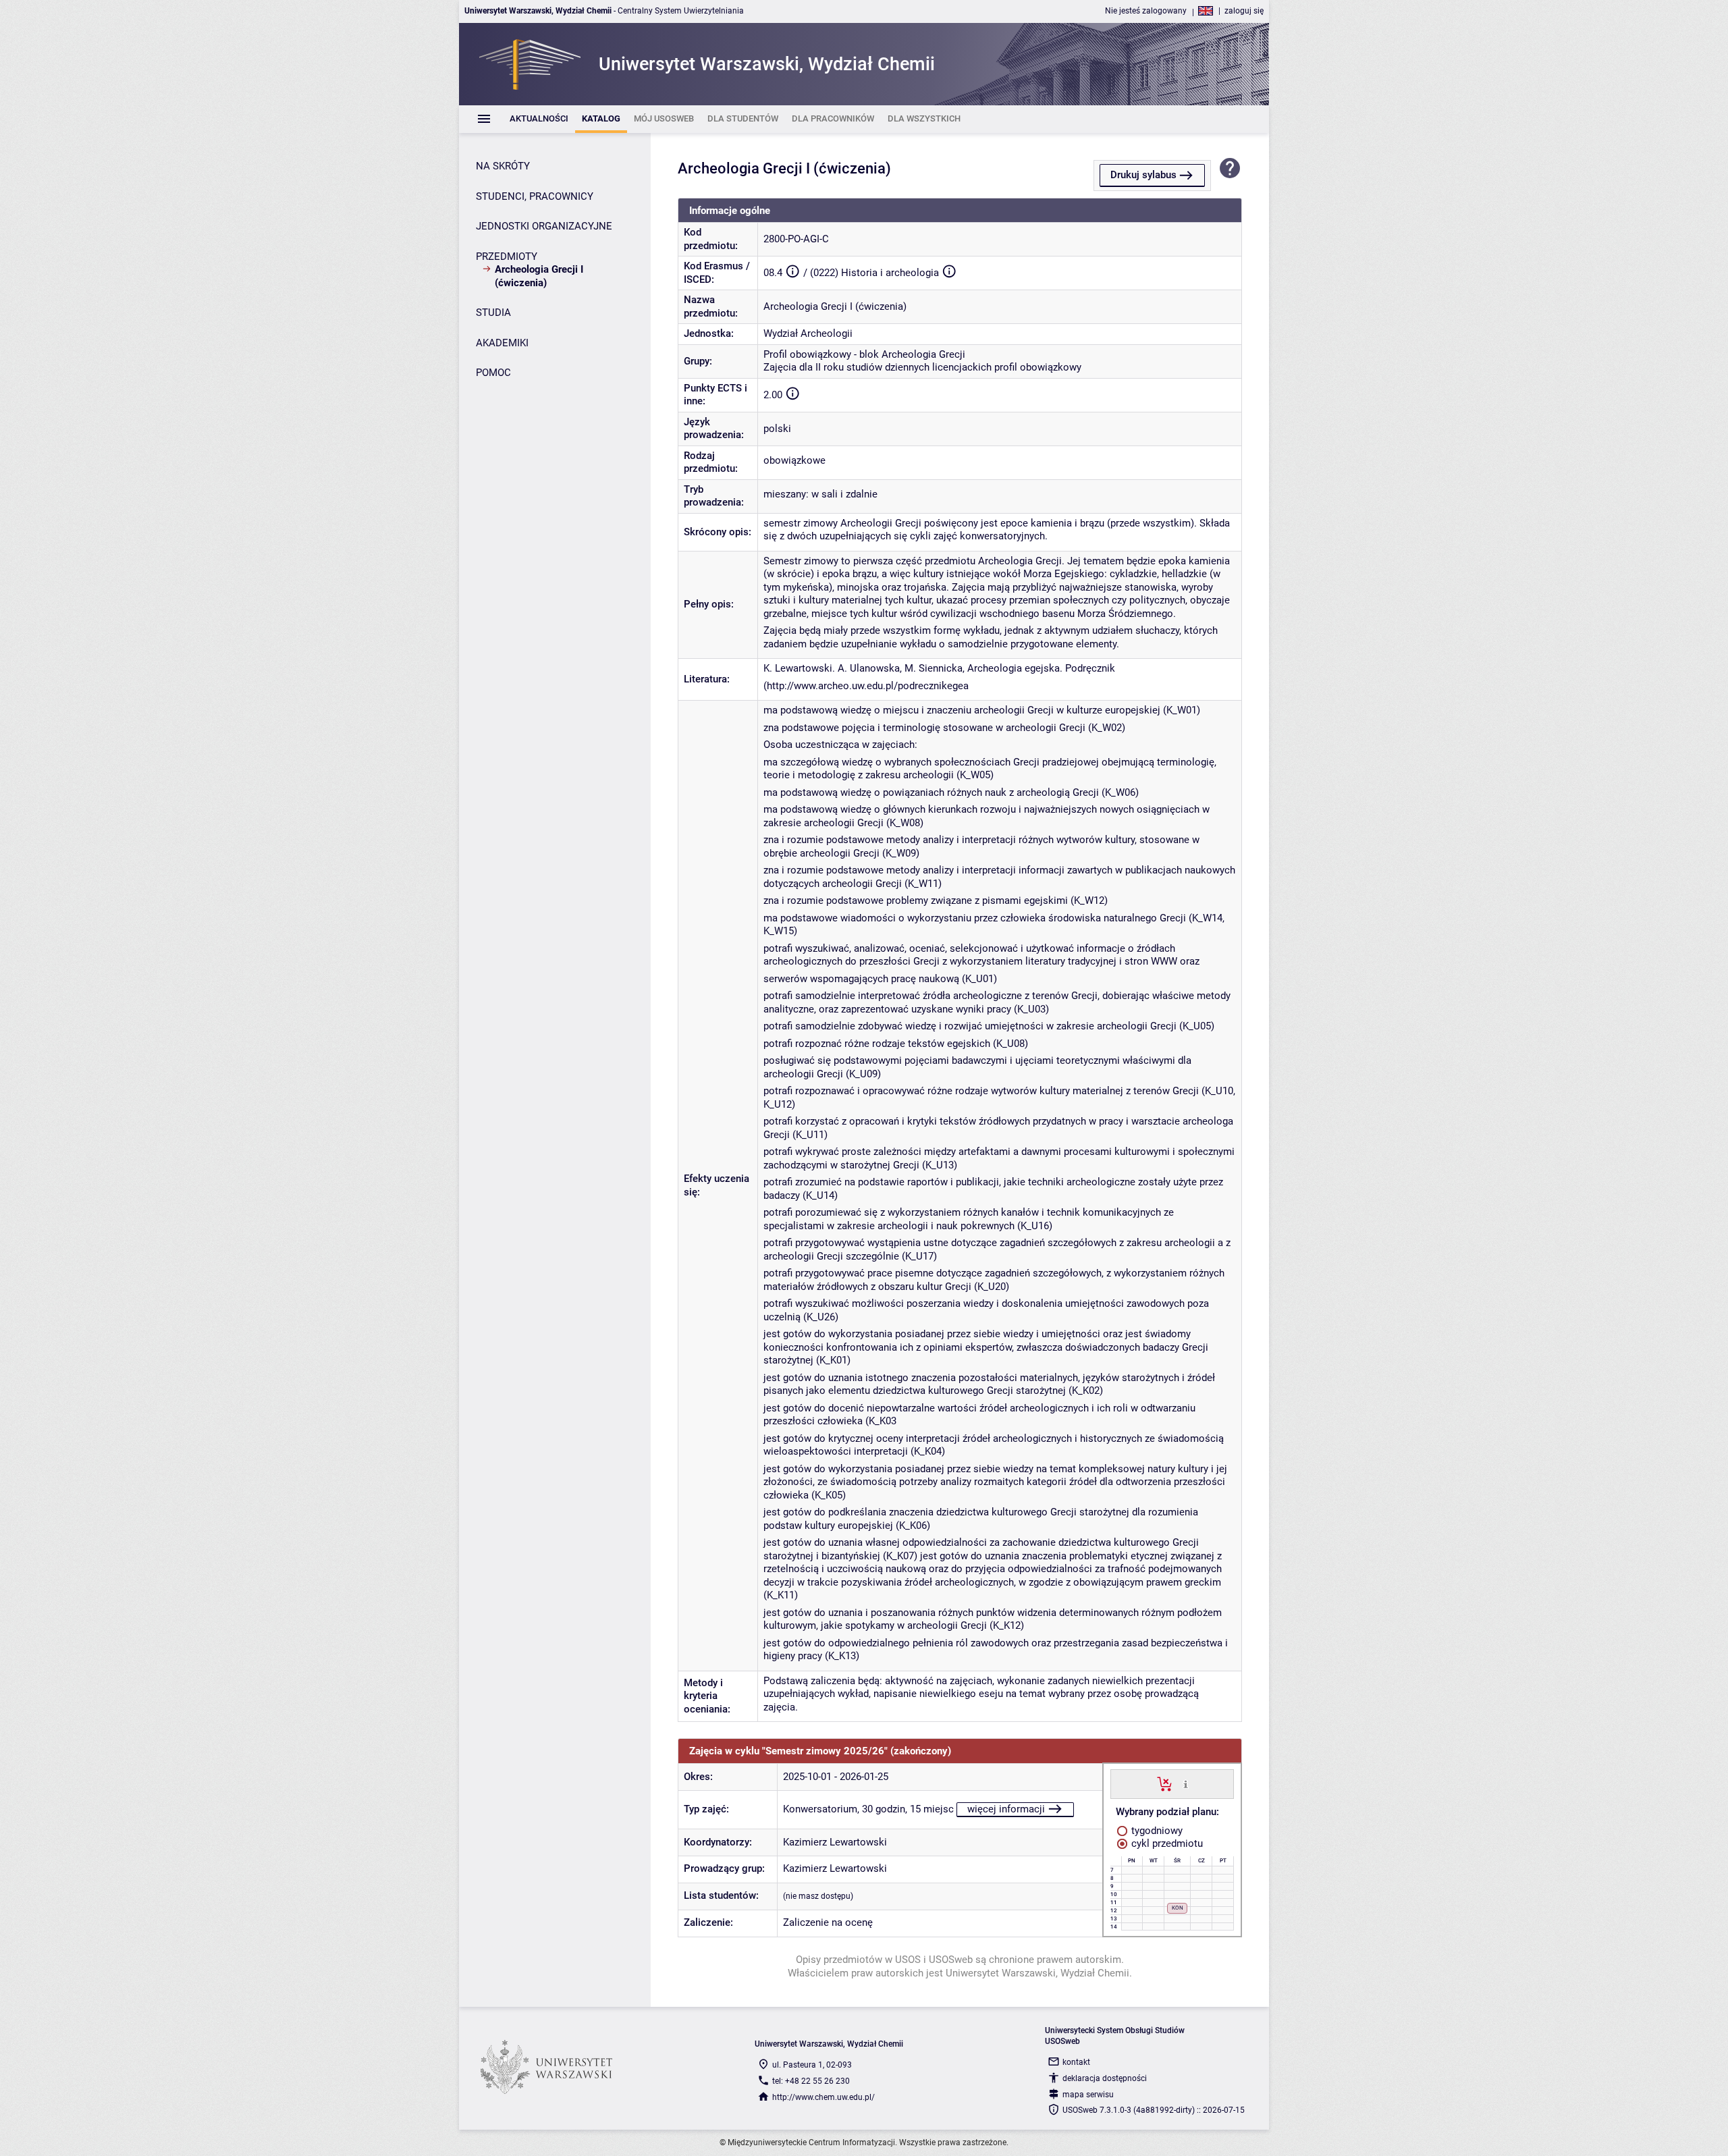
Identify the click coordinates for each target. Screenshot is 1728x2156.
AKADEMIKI (502, 343)
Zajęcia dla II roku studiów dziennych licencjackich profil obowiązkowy (922, 367)
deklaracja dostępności (1105, 2078)
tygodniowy (1156, 1831)
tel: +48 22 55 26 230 (811, 2081)
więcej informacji (1006, 1809)
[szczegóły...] (1186, 1783)
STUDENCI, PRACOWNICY (535, 196)
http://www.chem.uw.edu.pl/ (823, 2097)
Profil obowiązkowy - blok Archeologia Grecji (864, 354)
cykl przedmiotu (1166, 1843)
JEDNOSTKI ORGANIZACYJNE (544, 226)
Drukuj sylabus (1143, 175)
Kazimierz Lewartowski (835, 1842)
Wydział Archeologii (808, 333)
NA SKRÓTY (503, 166)
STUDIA (493, 313)
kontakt (1076, 2062)
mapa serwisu (1088, 2095)
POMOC (493, 373)
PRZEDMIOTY (507, 257)
